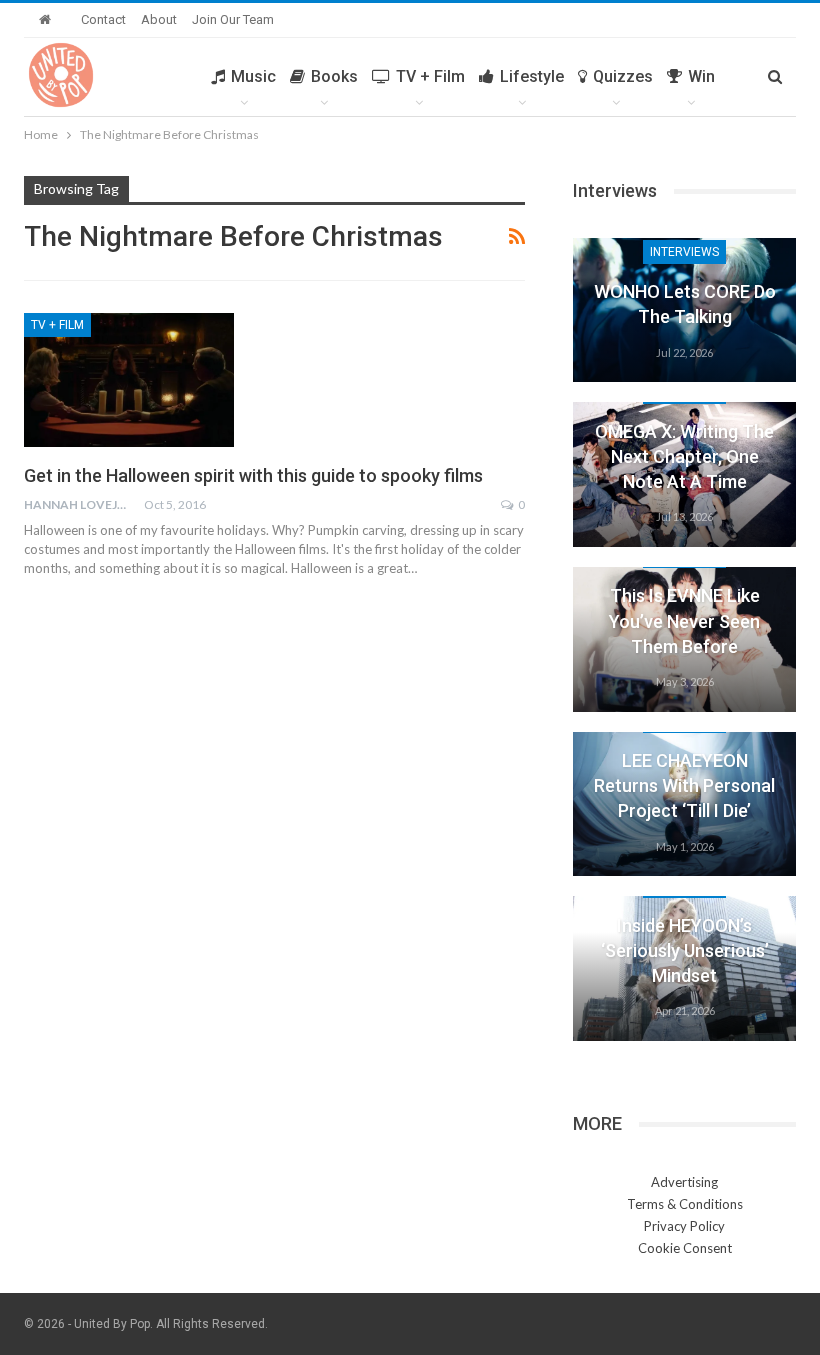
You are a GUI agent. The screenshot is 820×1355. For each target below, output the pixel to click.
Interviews (684, 252)
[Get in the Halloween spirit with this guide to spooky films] (129, 380)
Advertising (684, 1182)
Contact (103, 19)
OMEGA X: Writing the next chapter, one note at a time (684, 456)
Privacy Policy (684, 1226)
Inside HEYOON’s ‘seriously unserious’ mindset (685, 950)
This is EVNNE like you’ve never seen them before (684, 620)
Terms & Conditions (685, 1204)
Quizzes (623, 76)
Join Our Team (233, 19)
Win (701, 76)
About (159, 19)
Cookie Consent (685, 1248)
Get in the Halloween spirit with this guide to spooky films (253, 475)
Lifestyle (532, 76)
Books (334, 76)
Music (253, 76)
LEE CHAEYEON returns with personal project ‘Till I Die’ (684, 785)
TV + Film (430, 76)
